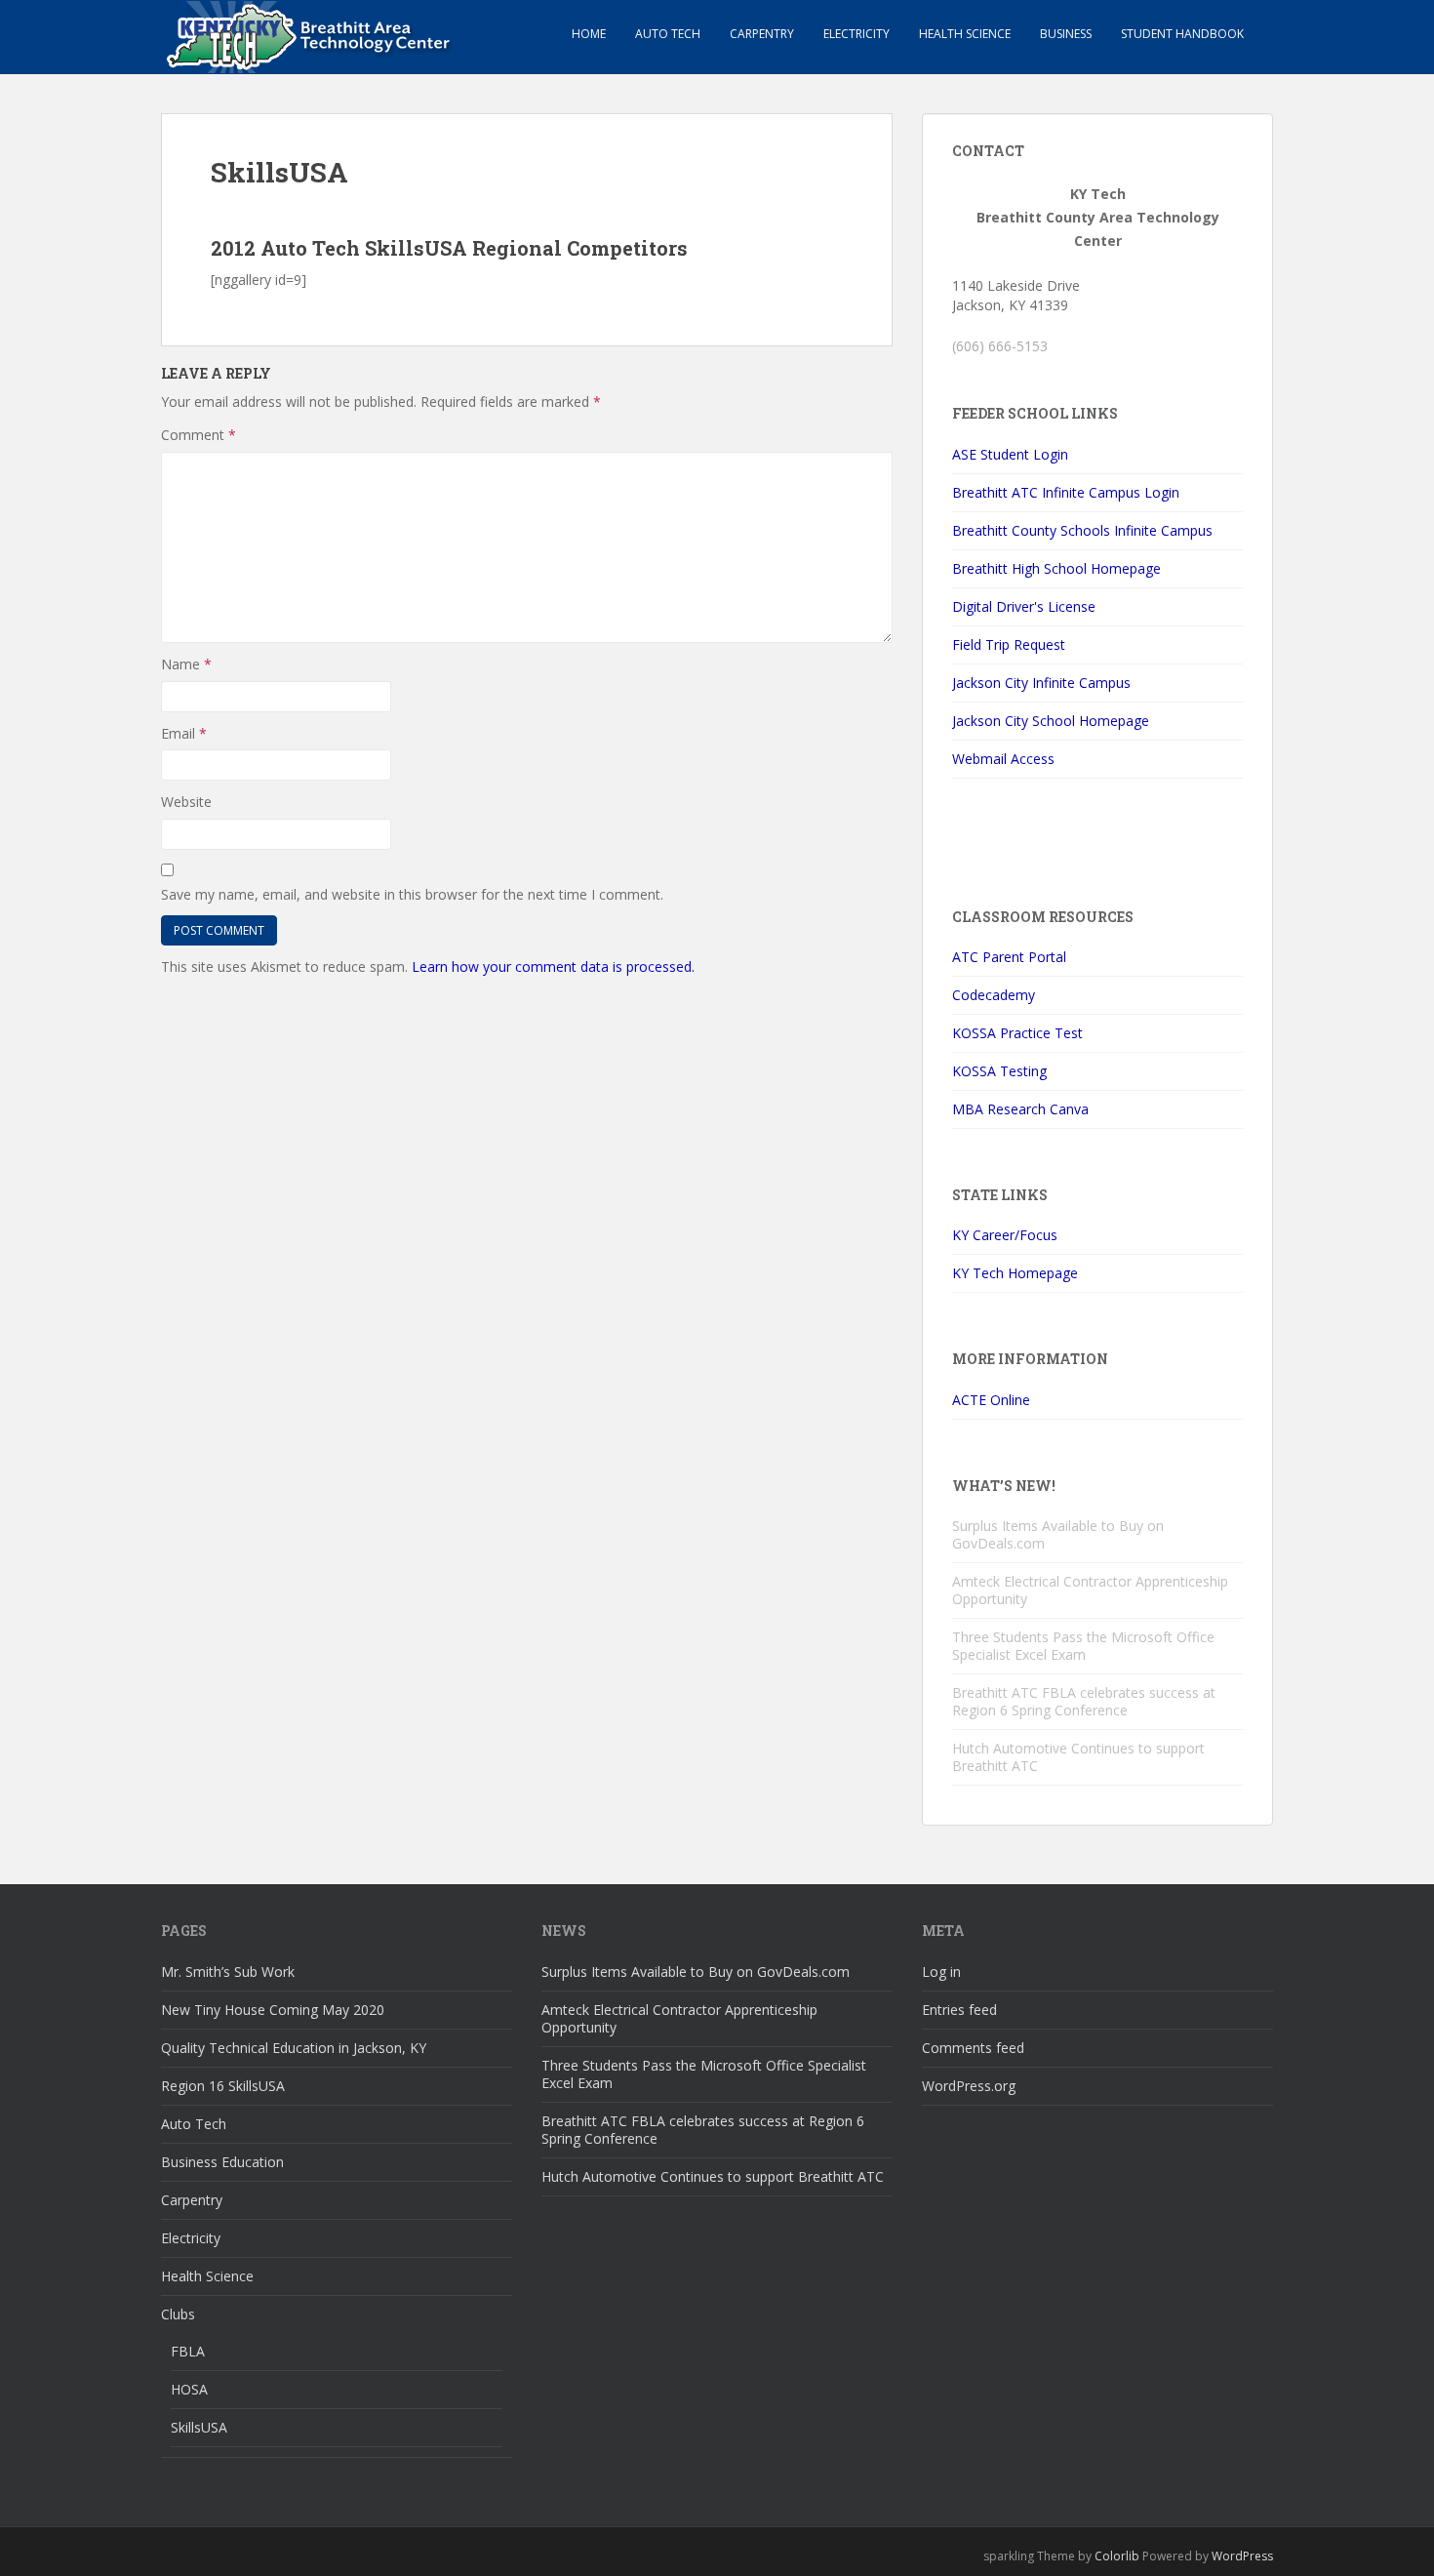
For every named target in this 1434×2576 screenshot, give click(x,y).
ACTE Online (991, 1400)
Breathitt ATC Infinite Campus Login (1066, 492)
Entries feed (959, 2010)
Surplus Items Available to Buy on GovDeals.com (1058, 1534)
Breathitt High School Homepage (1056, 568)
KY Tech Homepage (1015, 1273)
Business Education (222, 2162)
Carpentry (762, 34)
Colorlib (1117, 2556)
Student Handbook (1182, 34)
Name (186, 664)
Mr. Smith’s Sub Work (228, 1972)
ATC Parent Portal (1009, 957)
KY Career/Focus (1005, 1235)
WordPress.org (969, 2086)
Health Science (965, 34)
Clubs (178, 2314)
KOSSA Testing (999, 1071)
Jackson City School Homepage (1051, 721)
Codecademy (994, 995)
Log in (941, 1972)
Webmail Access (1003, 759)
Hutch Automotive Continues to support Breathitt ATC (1078, 1757)
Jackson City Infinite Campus (1041, 683)
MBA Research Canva (1020, 1109)
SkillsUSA (199, 2427)
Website (186, 802)
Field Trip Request (1009, 644)
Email (184, 733)
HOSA (189, 2389)
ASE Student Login (1010, 454)
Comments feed (973, 2048)
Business (1066, 34)
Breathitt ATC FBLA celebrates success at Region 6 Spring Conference (1084, 1701)
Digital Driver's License (1024, 606)
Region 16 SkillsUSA (223, 2086)
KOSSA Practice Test (1017, 1033)
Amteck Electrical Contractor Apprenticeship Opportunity (1090, 1590)
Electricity (856, 34)
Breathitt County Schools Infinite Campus (1082, 530)
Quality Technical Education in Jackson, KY (294, 2048)
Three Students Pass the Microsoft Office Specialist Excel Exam (1083, 1646)
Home (589, 34)
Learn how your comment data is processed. (553, 966)
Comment (199, 435)
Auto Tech (668, 34)
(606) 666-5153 (1000, 346)
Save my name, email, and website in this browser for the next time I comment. (412, 894)
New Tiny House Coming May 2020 (273, 2010)
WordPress (1242, 2556)
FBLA (188, 2351)
